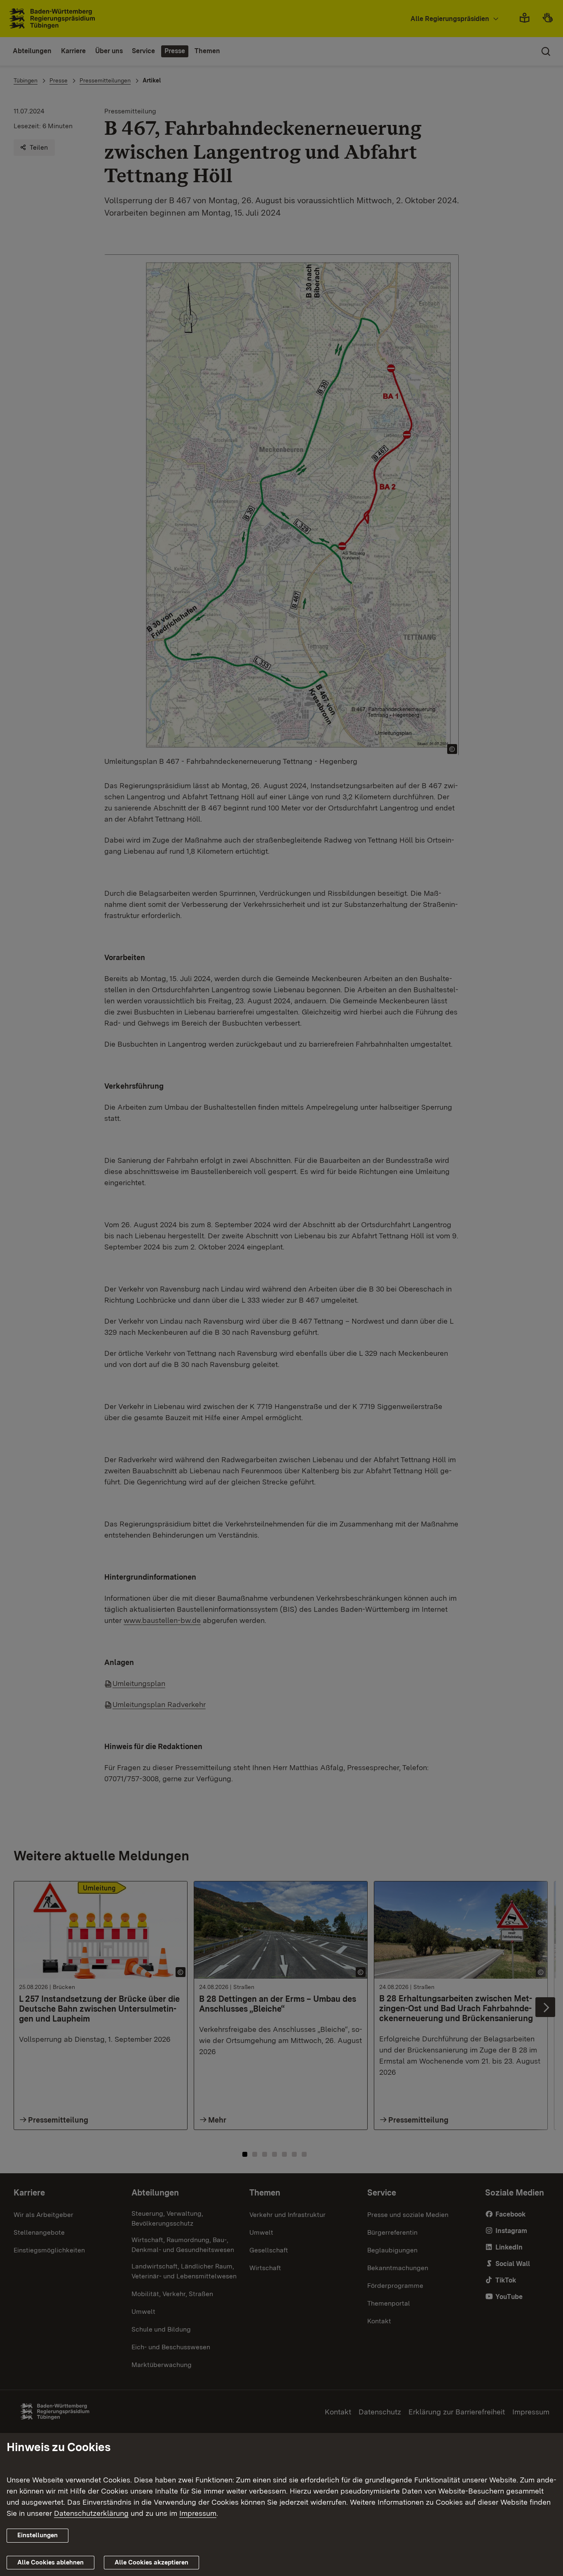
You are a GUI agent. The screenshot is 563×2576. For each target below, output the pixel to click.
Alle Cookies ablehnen (50, 2562)
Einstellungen (38, 2535)
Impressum (198, 2513)
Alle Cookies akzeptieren (151, 2562)
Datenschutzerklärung (91, 2513)
